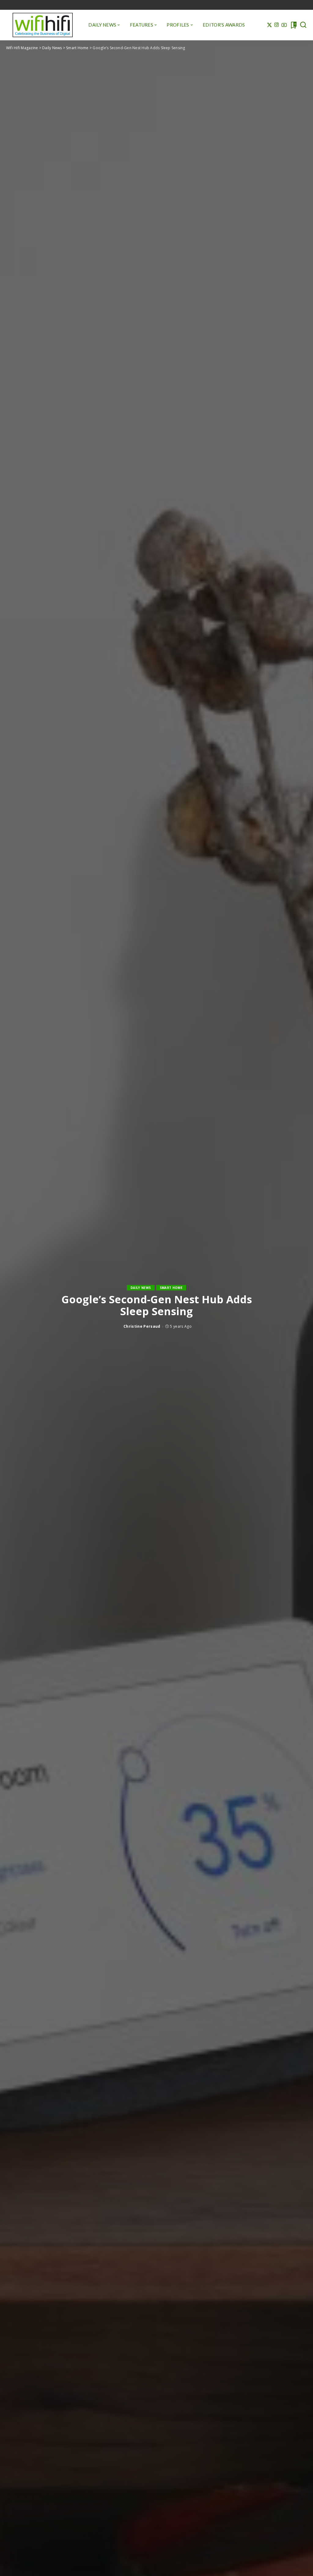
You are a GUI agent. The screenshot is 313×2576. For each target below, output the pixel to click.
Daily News (141, 1288)
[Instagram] (277, 25)
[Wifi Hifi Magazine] (43, 25)
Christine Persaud (142, 1326)
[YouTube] (284, 25)
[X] (269, 25)
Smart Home (171, 1288)
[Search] (303, 25)
